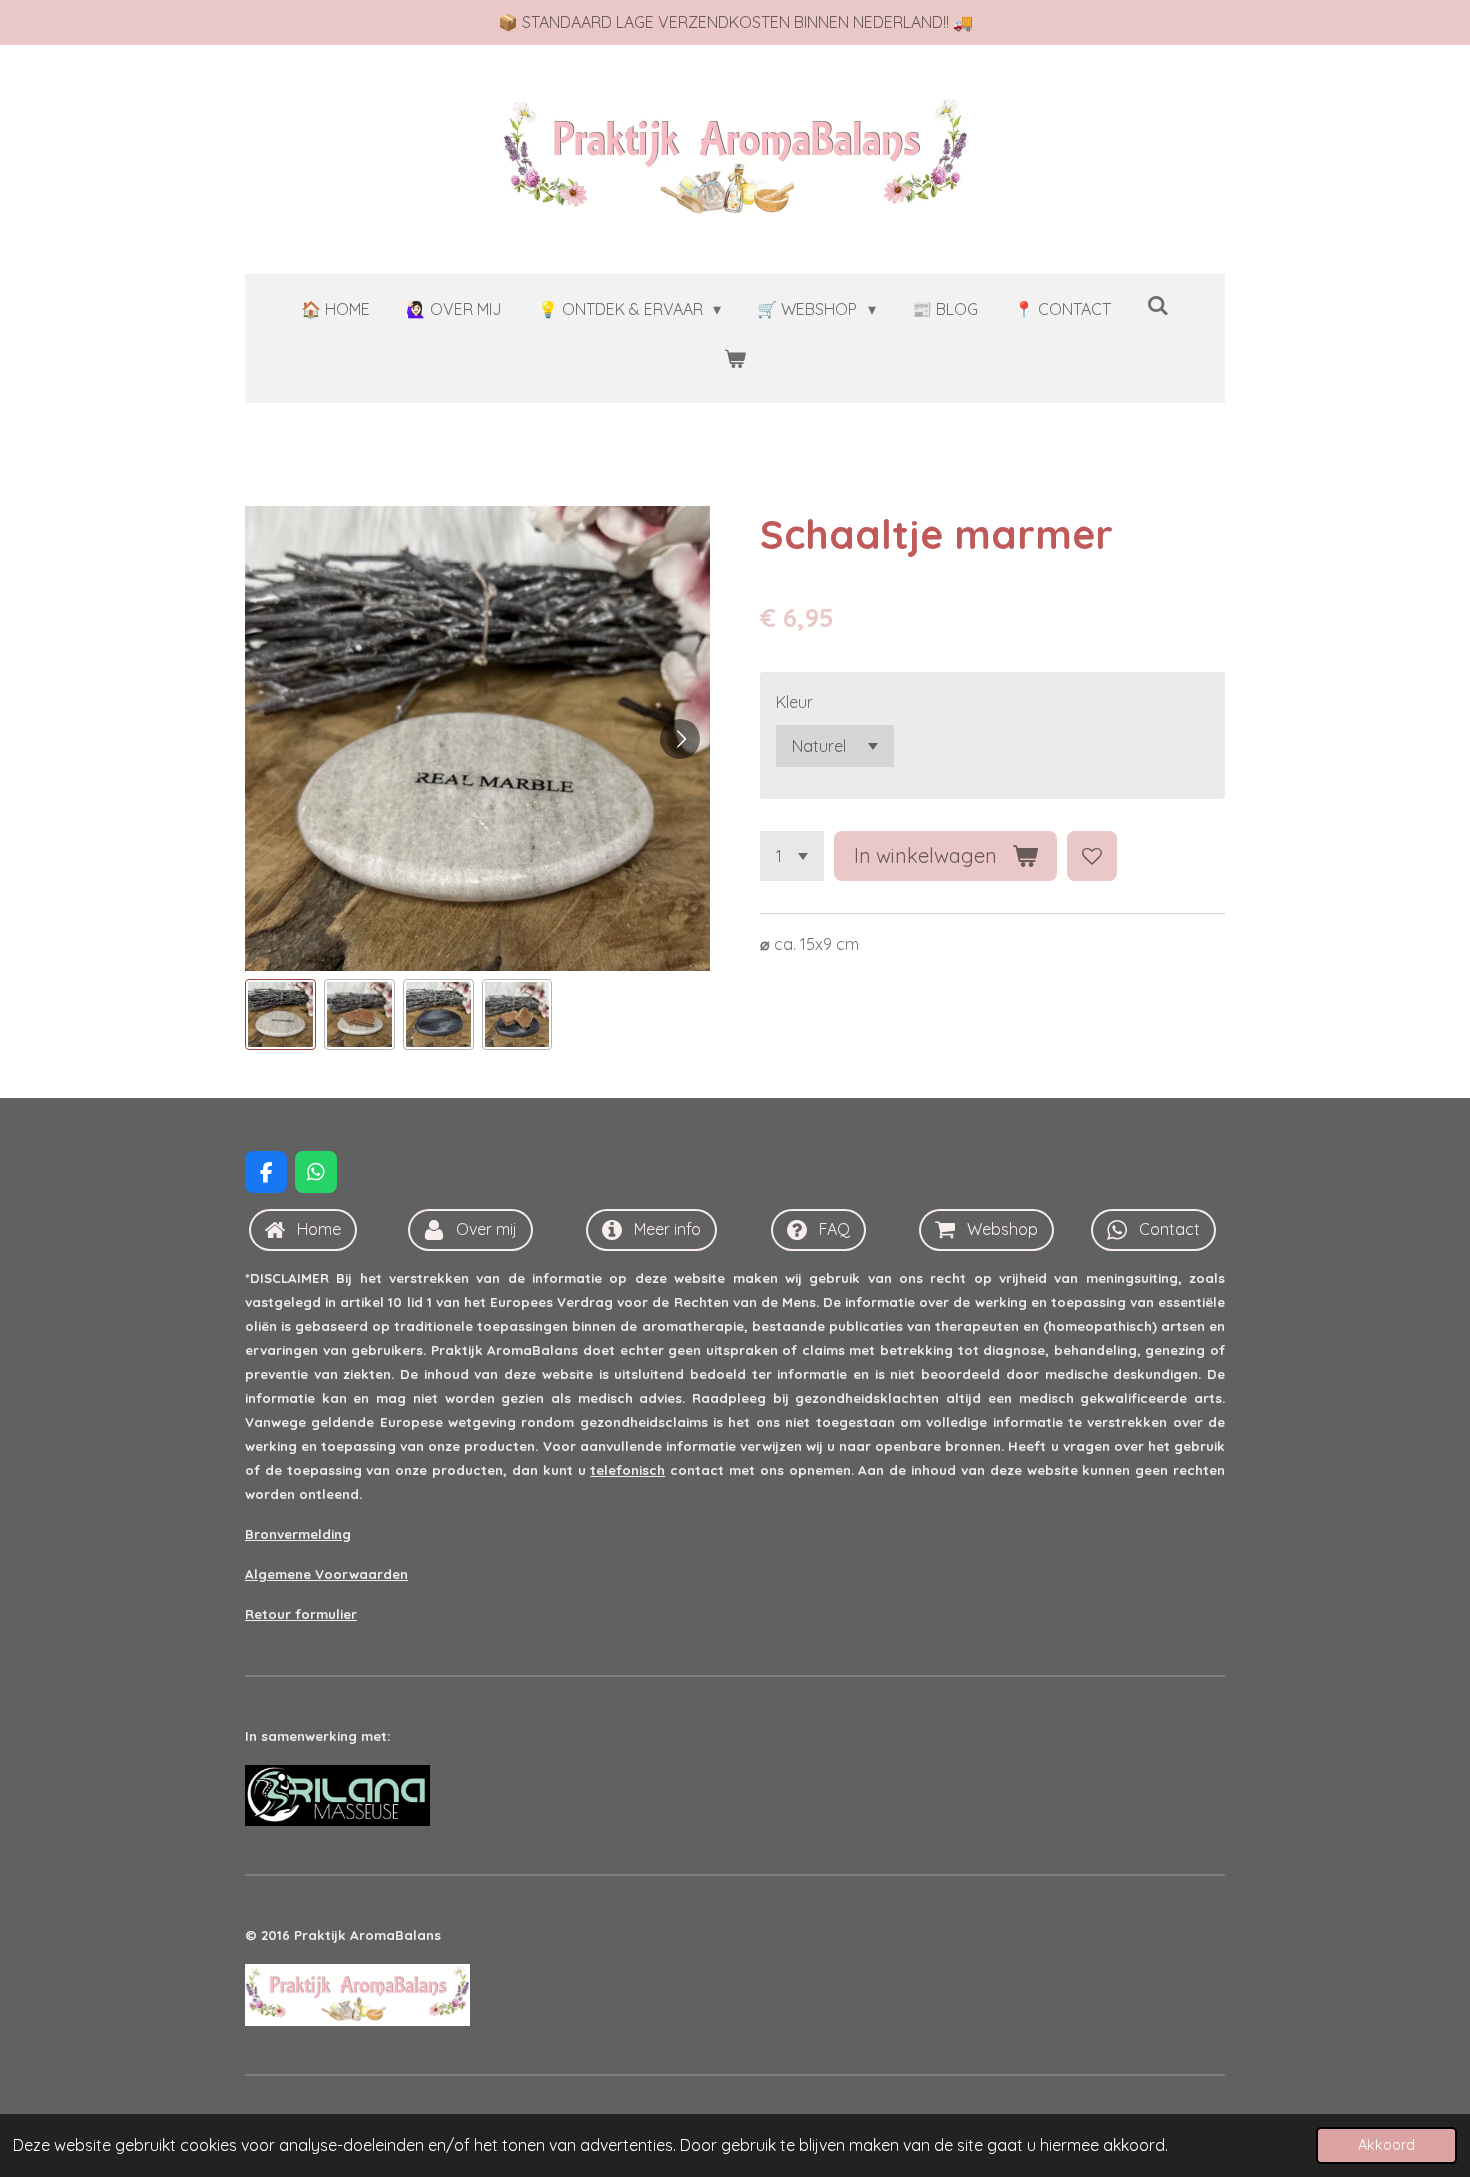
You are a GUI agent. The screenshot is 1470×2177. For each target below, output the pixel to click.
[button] (280, 1014)
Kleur (794, 702)
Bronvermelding (298, 1534)
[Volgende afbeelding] (680, 739)
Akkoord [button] (1386, 2145)
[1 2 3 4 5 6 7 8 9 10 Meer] (792, 856)
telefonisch (627, 1470)
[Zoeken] (1158, 305)
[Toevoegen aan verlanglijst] (1092, 856)
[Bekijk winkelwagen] (735, 358)
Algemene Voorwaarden (326, 1574)
